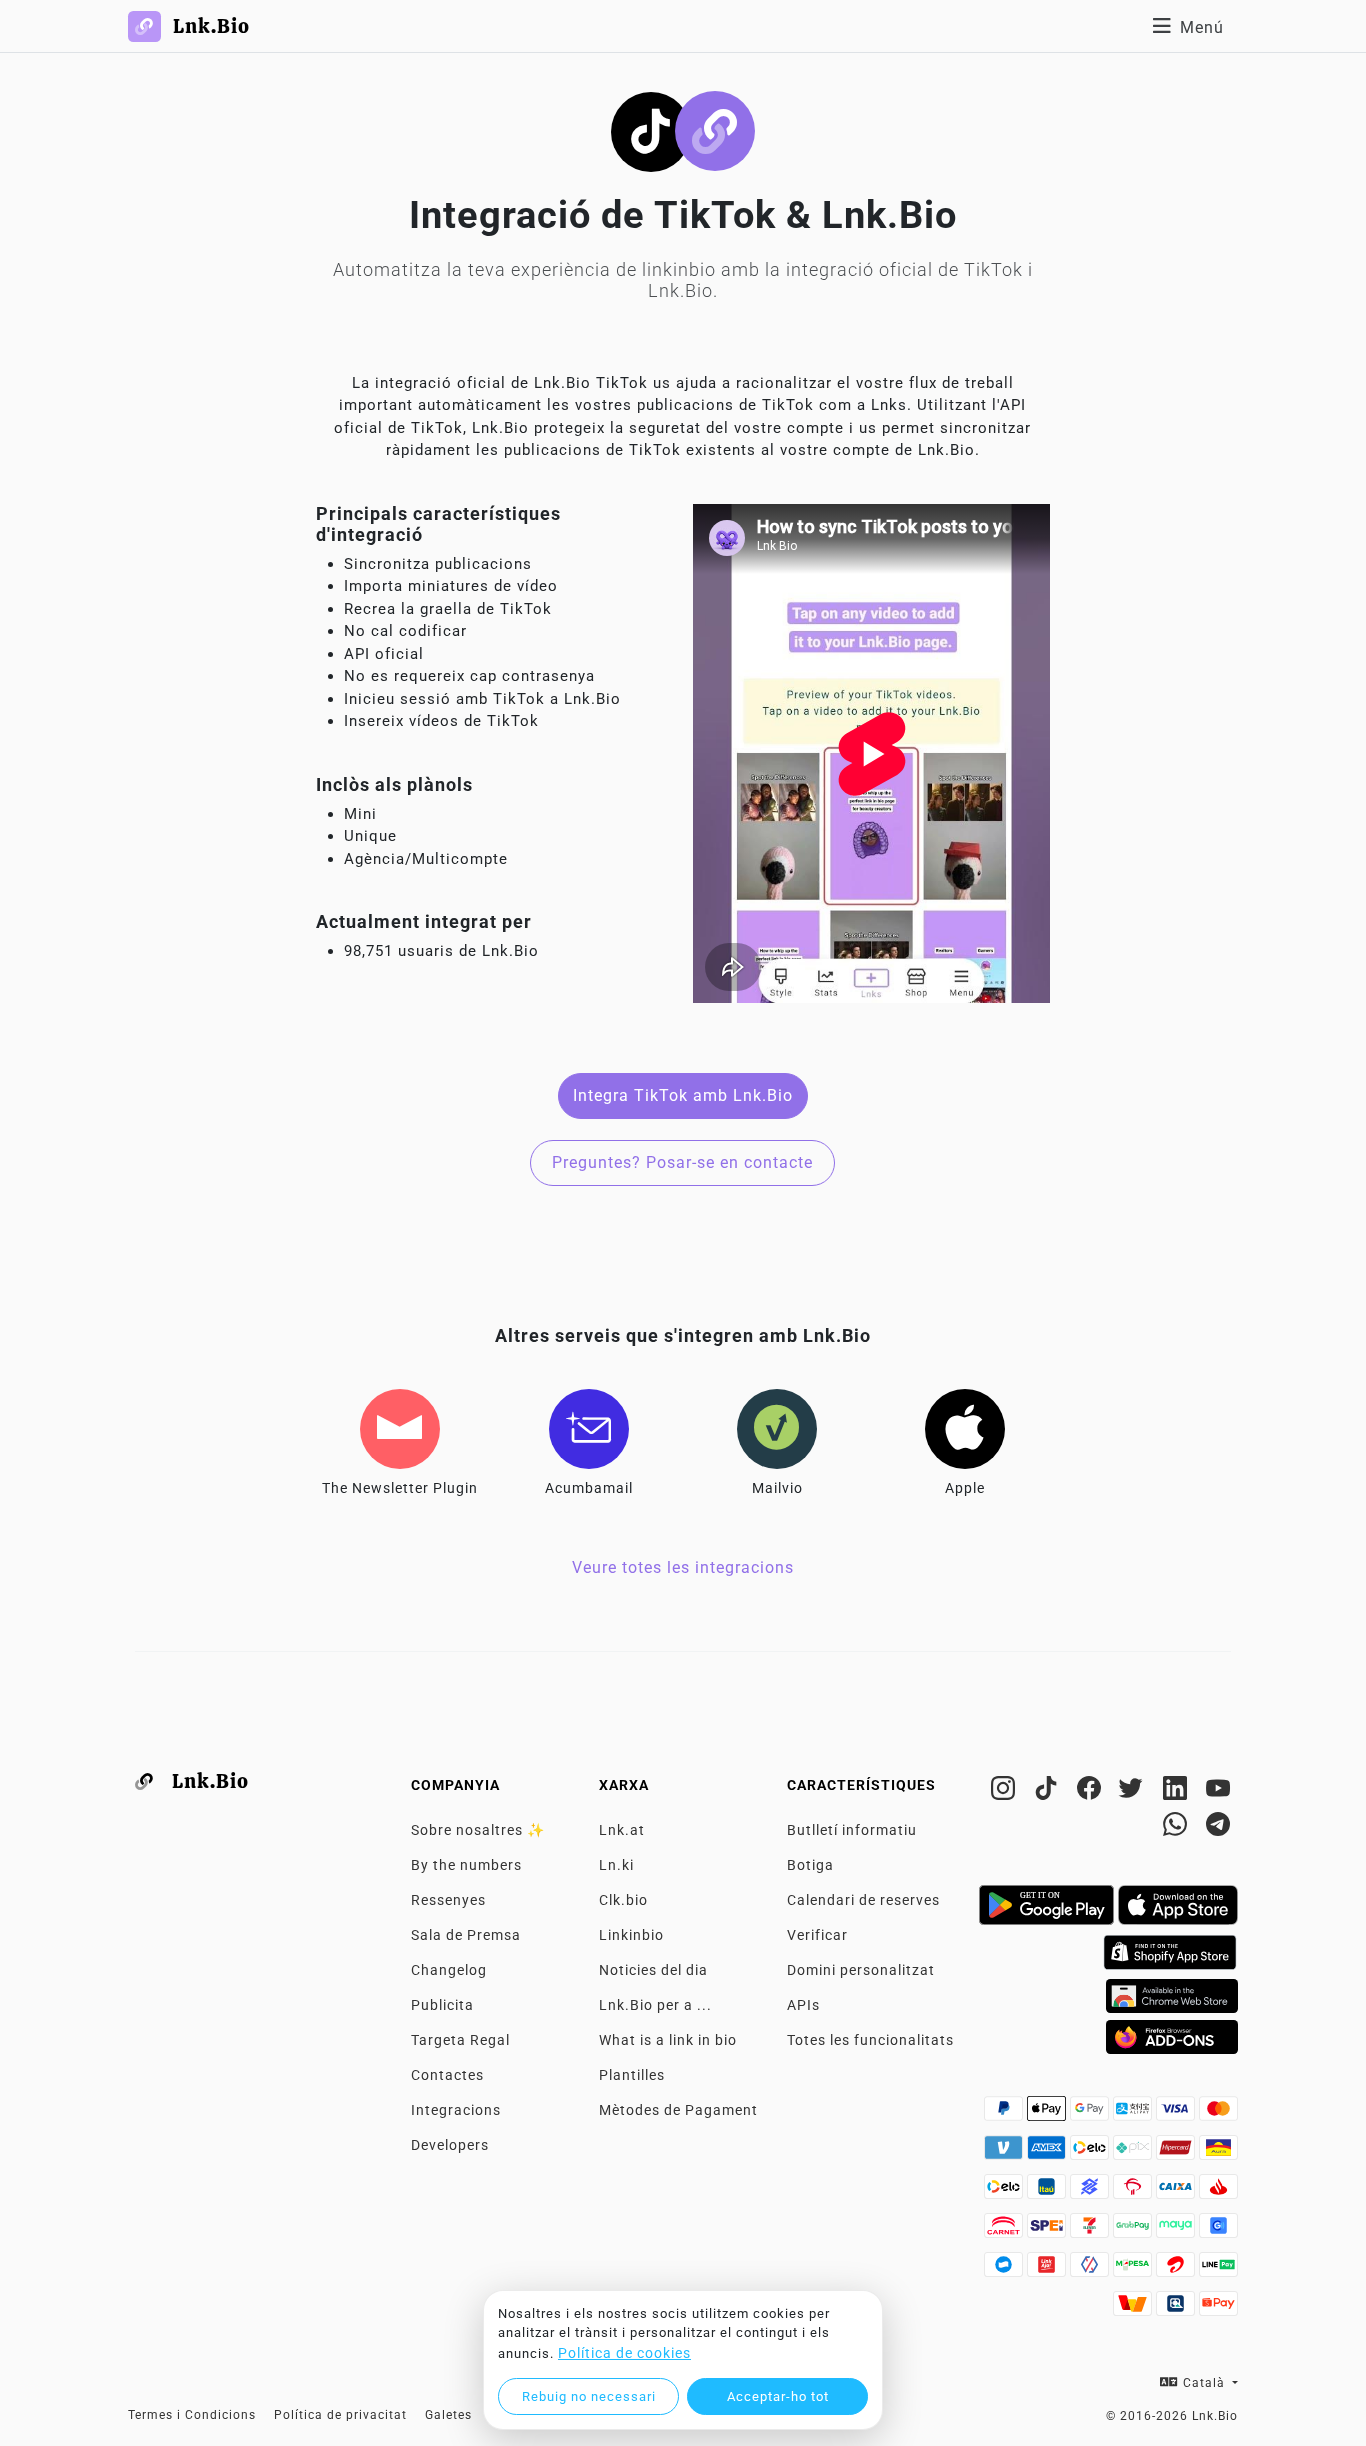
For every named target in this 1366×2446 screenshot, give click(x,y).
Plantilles (632, 2075)
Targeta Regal (460, 2040)
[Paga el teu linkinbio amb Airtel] (1177, 2270)
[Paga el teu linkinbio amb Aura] (1218, 2153)
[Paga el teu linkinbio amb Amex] (1048, 2153)
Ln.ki (616, 1865)
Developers (450, 2145)
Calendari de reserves (863, 1900)
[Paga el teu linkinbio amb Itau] (1048, 2192)
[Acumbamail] (589, 1429)
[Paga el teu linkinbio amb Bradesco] (1134, 2192)
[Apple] (965, 1429)
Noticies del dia (653, 1970)
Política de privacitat (340, 2415)
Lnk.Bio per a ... (655, 2005)
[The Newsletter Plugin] (400, 1429)
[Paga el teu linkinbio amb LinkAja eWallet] (1048, 2270)
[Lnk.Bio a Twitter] (1134, 1792)
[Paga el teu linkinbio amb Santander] (1218, 2192)
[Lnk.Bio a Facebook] (1091, 1792)
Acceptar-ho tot (778, 2396)
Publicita (442, 2005)
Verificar (817, 1935)
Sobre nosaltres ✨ (478, 1830)
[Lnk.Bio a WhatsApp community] (1177, 1828)
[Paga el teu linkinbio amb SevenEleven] (1091, 2231)
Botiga (810, 1865)
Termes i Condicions (192, 2415)
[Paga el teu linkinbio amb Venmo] (1005, 2153)
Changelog (449, 1970)
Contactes (447, 2075)
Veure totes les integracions (683, 1567)
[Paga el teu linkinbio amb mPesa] (1134, 2270)
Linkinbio (631, 1935)
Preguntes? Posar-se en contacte (682, 1162)
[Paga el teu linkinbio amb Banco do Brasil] (1091, 2192)
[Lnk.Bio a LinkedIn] (1177, 1792)
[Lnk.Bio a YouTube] (1218, 1792)
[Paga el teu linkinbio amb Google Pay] (1091, 2114)
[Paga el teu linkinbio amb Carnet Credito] (1005, 2231)
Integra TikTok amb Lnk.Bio (683, 1095)
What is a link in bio (668, 2040)
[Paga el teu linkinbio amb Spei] (1048, 2231)
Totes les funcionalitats (870, 2040)
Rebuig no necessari (589, 2396)
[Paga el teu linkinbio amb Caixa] (1177, 2192)
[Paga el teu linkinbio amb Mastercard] (1218, 2114)
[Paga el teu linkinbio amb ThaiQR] (1177, 2309)
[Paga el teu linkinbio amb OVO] (1091, 2270)
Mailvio (777, 1488)
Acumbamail (589, 1488)
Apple (965, 1488)
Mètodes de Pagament (678, 2110)
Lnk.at (622, 1830)
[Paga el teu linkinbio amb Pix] (1134, 2153)
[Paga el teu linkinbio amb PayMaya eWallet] (1177, 2231)
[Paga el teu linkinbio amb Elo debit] (1005, 2192)
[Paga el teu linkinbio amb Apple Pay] (1048, 2114)
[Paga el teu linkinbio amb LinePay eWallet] (1218, 2270)
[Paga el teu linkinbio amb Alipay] (1134, 2114)
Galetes (448, 2415)
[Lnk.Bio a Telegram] (1218, 1828)
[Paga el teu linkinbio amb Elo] (1091, 2153)
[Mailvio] (777, 1429)
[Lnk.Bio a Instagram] (1005, 1792)
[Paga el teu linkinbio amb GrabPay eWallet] (1134, 2231)
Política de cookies (624, 2353)
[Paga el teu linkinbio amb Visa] (1177, 2114)
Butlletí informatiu (852, 1830)
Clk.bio (623, 1900)
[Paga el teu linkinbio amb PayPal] (1005, 2114)
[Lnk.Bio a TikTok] (1048, 1792)
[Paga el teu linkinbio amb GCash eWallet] (1218, 2231)
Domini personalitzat (861, 1970)
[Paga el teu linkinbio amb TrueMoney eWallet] (1134, 2309)
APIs (803, 2005)
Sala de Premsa (466, 1935)
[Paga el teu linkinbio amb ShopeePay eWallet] (1218, 2309)
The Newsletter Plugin (400, 1488)
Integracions (456, 2110)
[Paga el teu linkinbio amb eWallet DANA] (1005, 2270)
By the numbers (466, 1865)
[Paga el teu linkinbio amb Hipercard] (1177, 2153)
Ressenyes (448, 1900)
